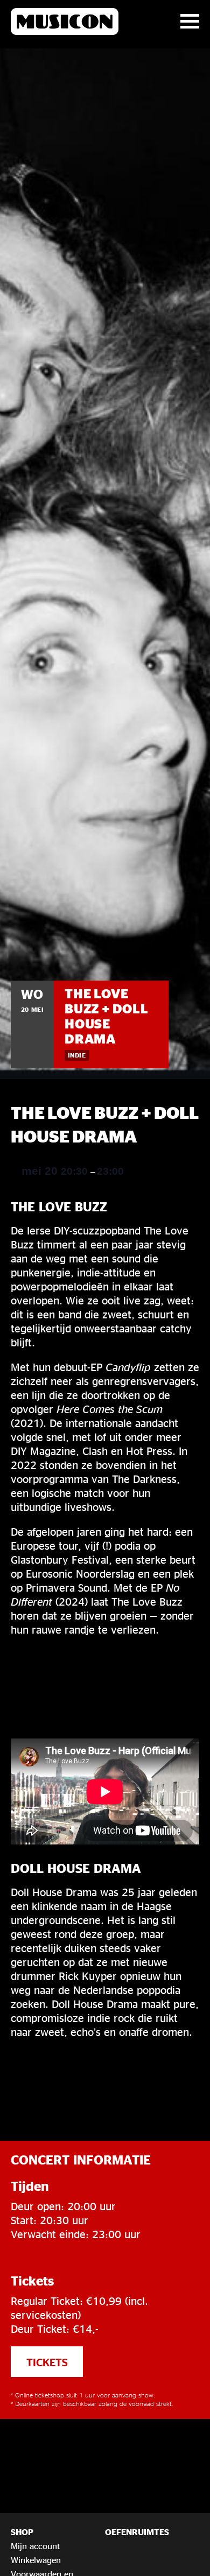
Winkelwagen (36, 2560)
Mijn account (35, 2546)
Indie (77, 1055)
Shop (22, 2532)
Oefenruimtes (137, 2532)
